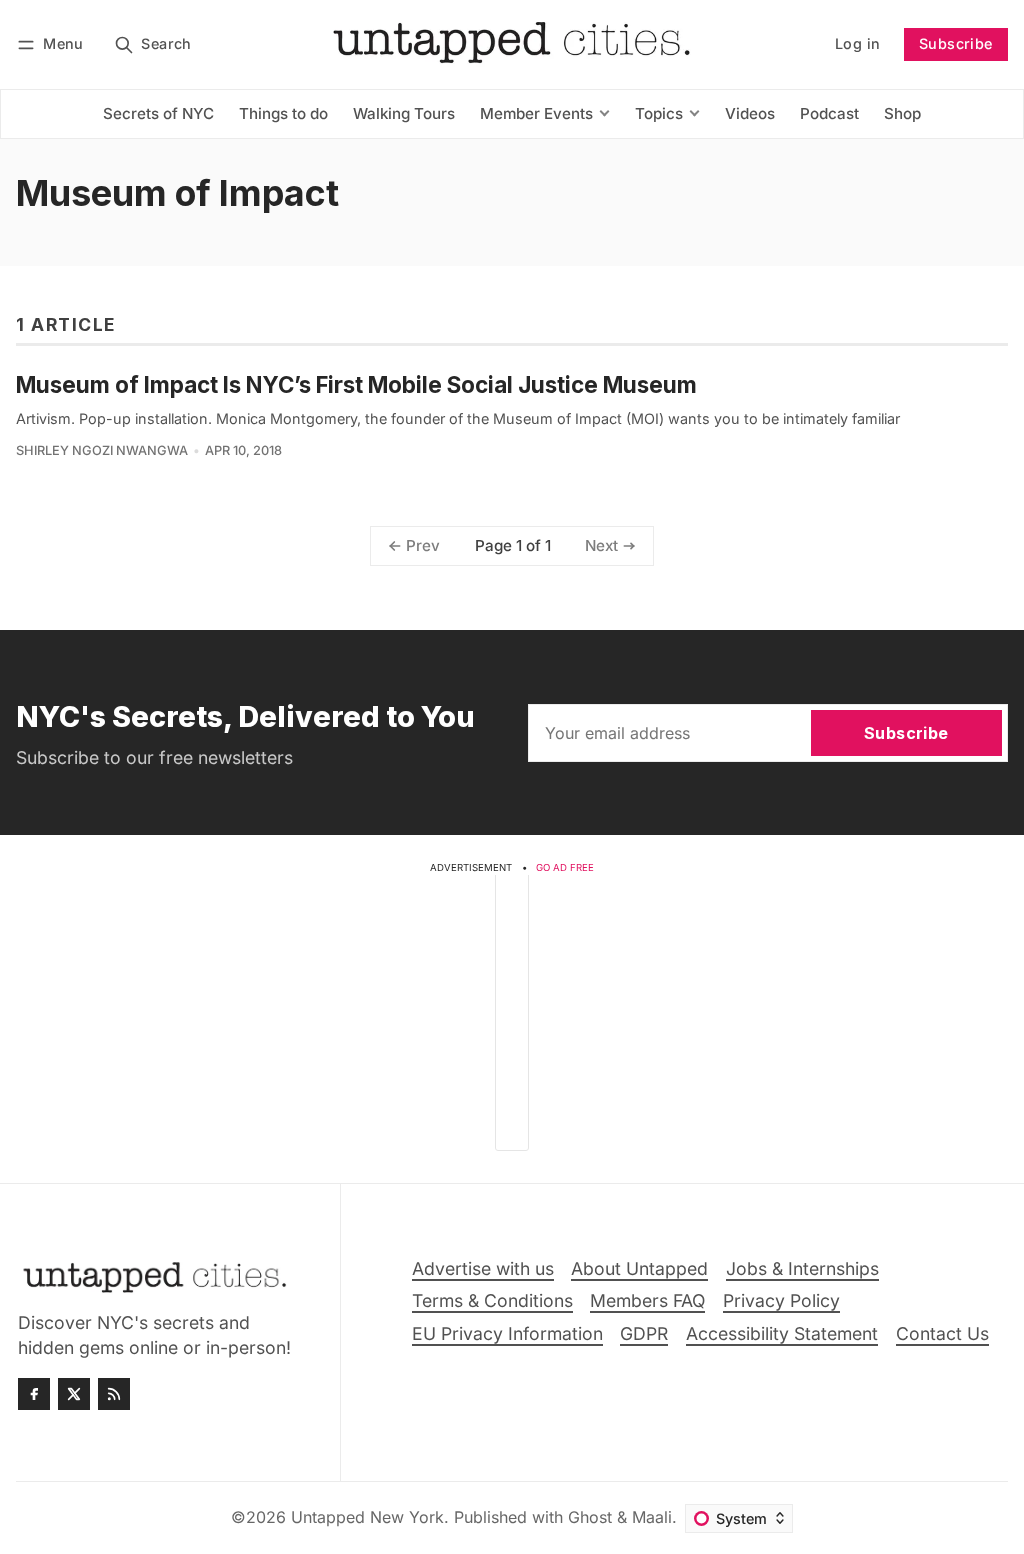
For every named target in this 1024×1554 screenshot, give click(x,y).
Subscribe (956, 43)
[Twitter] (74, 1394)
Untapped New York (367, 1517)
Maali (652, 1517)
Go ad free (565, 867)
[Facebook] (34, 1394)
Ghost (590, 1517)
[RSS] (114, 1394)
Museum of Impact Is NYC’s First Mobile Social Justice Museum (356, 384)
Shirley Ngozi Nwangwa (102, 450)
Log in (857, 43)
